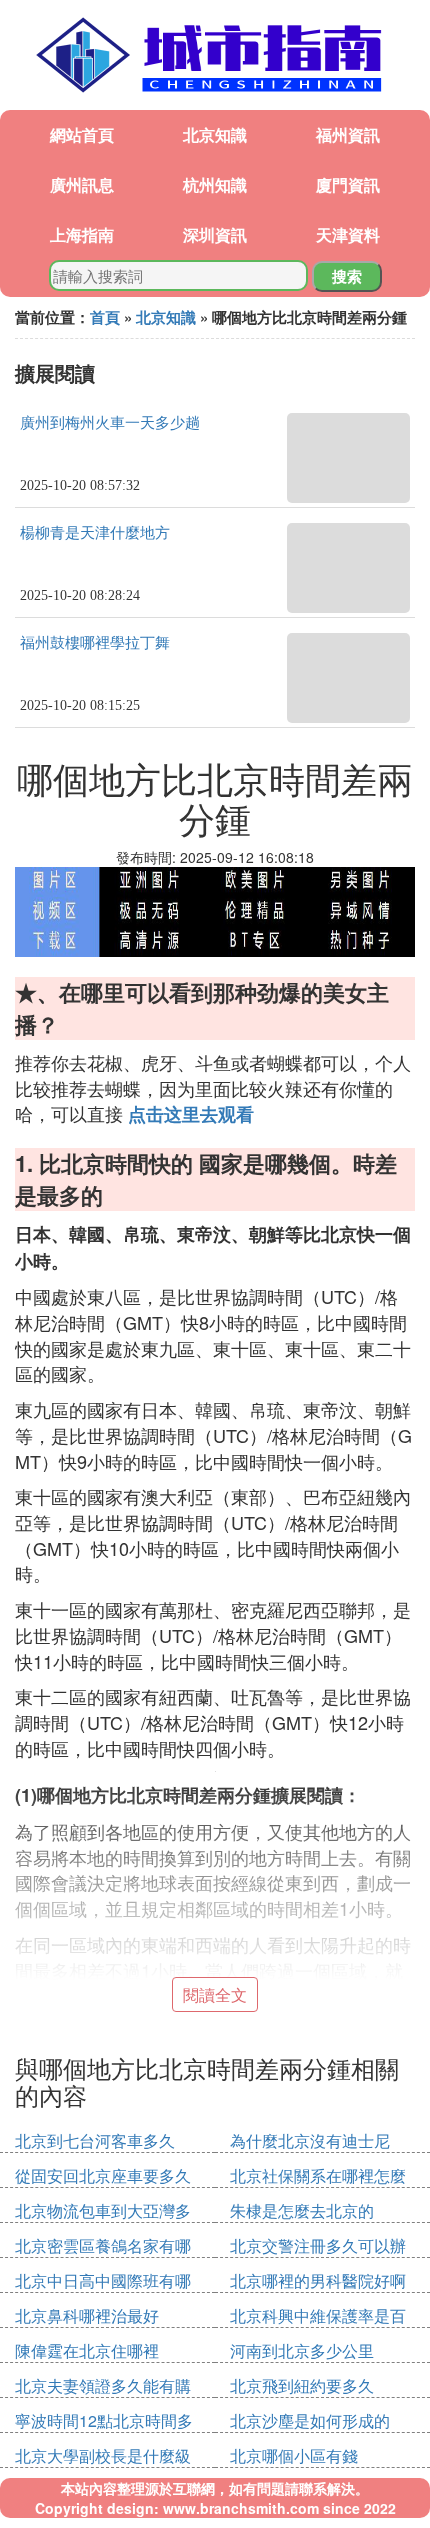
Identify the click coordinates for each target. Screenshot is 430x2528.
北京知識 (215, 134)
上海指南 (82, 234)
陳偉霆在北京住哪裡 (87, 2350)
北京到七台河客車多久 (95, 2140)
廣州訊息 (82, 184)
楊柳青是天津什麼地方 (95, 533)
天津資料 (348, 234)
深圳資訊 (215, 234)
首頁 (105, 317)
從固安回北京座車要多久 (103, 2175)
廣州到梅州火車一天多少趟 (110, 423)
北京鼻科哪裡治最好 (87, 2315)
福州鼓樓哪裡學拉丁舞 (95, 643)
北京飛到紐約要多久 (302, 2385)
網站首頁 (82, 134)
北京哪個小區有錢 (294, 2455)
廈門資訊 (348, 184)
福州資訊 (348, 134)
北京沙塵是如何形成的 (310, 2420)
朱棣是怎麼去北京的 (302, 2210)
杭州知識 (215, 184)
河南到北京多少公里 (302, 2350)
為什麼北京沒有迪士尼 (310, 2140)
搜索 (347, 276)
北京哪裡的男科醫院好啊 (318, 2280)
